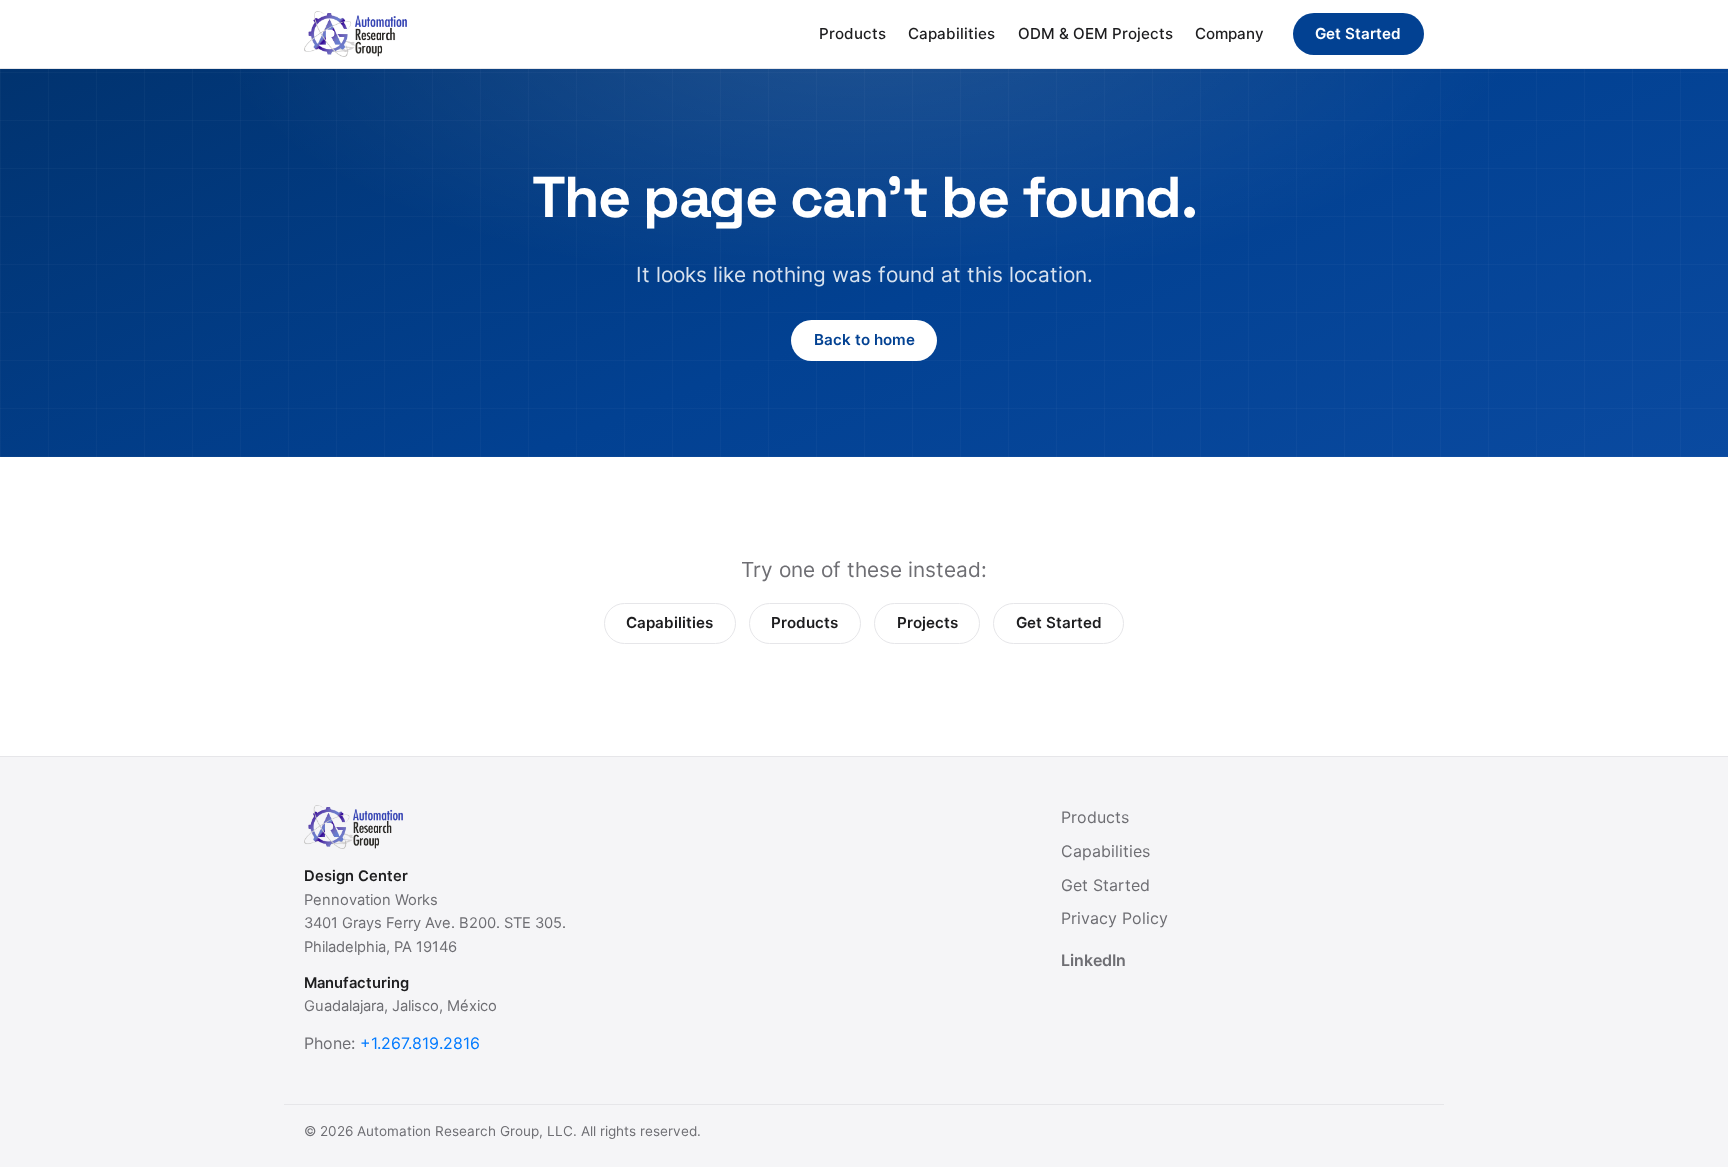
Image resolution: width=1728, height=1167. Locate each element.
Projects (927, 622)
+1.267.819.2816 (420, 1043)
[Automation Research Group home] (355, 34)
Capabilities (951, 33)
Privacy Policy (1114, 918)
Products (852, 33)
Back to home (864, 339)
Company (1229, 33)
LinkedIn (1093, 960)
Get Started (1358, 33)
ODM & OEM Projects (1095, 33)
